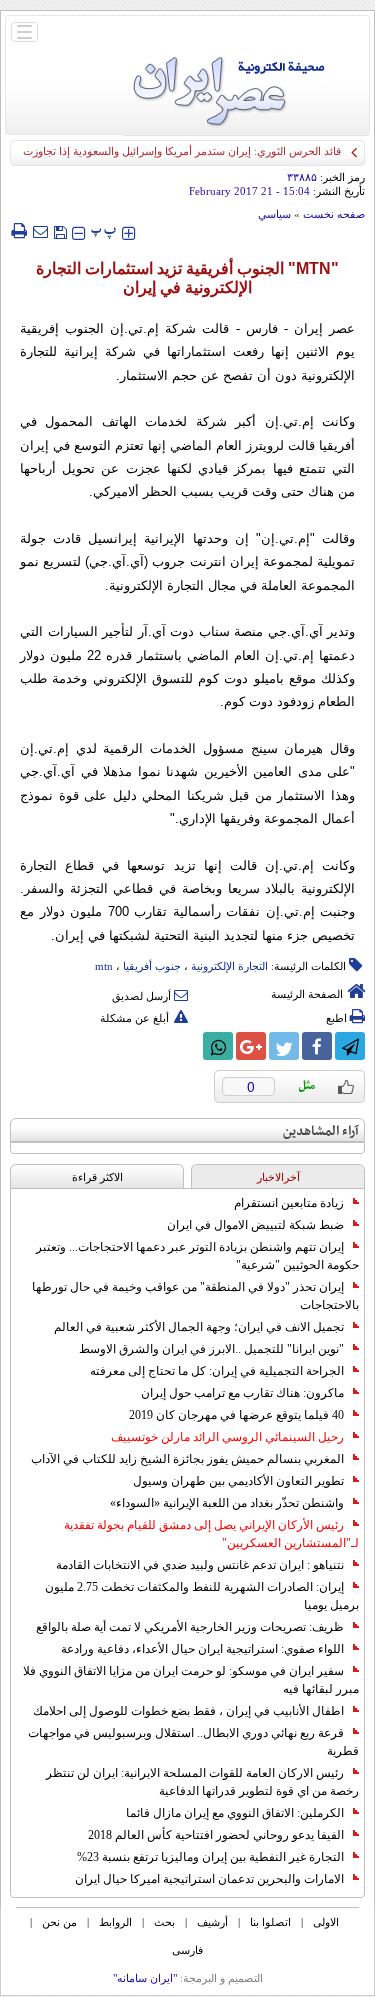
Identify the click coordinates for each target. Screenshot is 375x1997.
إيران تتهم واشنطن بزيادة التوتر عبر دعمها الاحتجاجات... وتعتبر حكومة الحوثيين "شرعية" (197, 1256)
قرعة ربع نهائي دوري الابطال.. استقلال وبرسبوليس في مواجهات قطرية (193, 1742)
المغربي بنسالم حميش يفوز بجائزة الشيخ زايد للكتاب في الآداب (187, 1459)
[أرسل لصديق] (40, 231)
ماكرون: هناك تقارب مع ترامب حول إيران (242, 1393)
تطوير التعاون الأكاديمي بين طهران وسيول (238, 1481)
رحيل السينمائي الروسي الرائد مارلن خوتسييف (227, 1437)
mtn (104, 966)
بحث (164, 1922)
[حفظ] (60, 230)
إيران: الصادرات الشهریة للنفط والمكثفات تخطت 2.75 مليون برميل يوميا (202, 1596)
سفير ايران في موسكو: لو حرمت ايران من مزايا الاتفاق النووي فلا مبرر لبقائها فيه (191, 1680)
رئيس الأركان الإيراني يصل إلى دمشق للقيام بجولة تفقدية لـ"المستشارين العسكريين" (211, 1534)
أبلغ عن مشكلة (134, 1018)
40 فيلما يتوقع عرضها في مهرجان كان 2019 (236, 1415)
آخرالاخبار (278, 1177)
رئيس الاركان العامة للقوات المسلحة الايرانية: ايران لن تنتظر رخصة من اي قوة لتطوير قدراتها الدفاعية (202, 1782)
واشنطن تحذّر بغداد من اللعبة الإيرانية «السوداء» (227, 1503)
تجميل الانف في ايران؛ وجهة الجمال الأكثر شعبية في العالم (199, 1327)
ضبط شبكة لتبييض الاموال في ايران (255, 1225)
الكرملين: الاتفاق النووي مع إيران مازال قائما (235, 1813)
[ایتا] (185, 1046)
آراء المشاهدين (321, 1131)
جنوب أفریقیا (152, 966)
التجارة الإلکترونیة (229, 966)
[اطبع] (18, 231)
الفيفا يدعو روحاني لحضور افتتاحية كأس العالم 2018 (216, 1835)
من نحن (59, 1922)
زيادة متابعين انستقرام (289, 1203)
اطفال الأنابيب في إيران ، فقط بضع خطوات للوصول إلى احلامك (188, 1711)
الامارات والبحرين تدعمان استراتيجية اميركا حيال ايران (209, 1879)
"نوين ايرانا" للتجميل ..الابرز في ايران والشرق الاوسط (211, 1349)
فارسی (187, 1950)
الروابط (115, 1922)
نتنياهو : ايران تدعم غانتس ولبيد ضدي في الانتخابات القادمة (200, 1565)
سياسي (274, 214)
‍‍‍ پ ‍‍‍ (104, 230)
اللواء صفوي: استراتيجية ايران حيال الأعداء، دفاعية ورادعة (202, 1649)
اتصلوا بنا (270, 1922)
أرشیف (212, 1922)
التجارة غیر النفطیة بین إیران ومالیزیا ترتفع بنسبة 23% (210, 1857)
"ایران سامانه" (145, 1978)
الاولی (326, 1922)
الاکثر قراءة (97, 1177)
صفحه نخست (334, 214)
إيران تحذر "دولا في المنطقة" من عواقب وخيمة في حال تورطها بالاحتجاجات (195, 1296)
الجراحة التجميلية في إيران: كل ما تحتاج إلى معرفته (217, 1371)
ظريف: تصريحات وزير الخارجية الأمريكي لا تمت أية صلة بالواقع (190, 1627)
